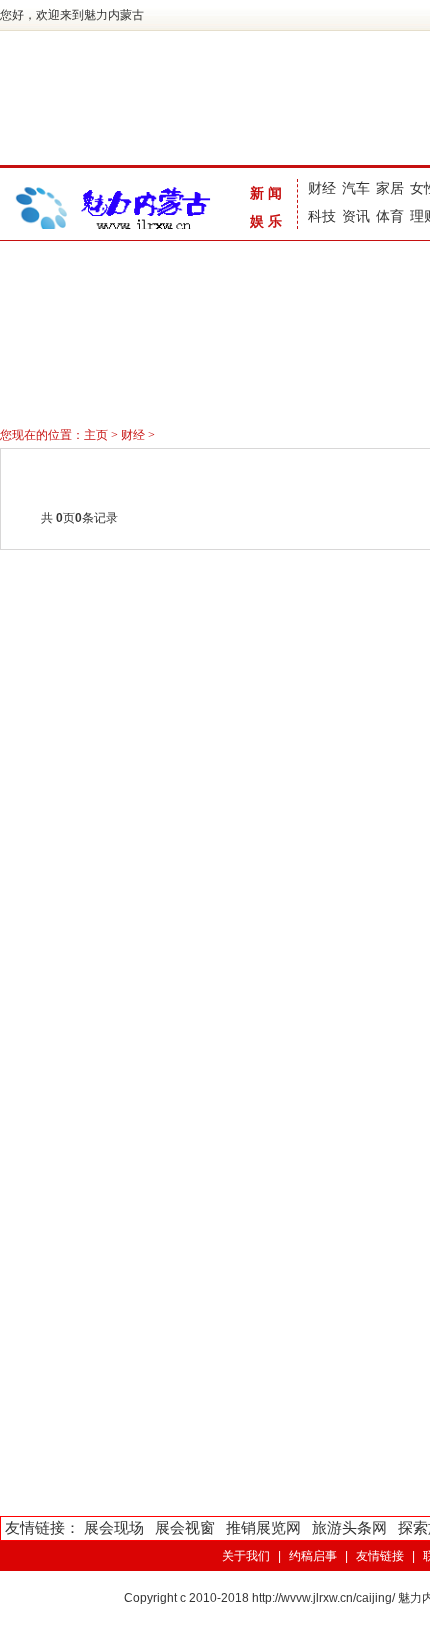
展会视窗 (185, 1527)
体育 (390, 216)
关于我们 (246, 1556)
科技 (322, 216)
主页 (96, 435)
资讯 (356, 216)
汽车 (356, 188)
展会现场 (114, 1527)
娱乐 (268, 221)
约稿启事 (313, 1556)
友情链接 (380, 1556)
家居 (390, 188)
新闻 (268, 193)
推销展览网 (263, 1527)
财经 (322, 188)
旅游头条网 (349, 1527)
